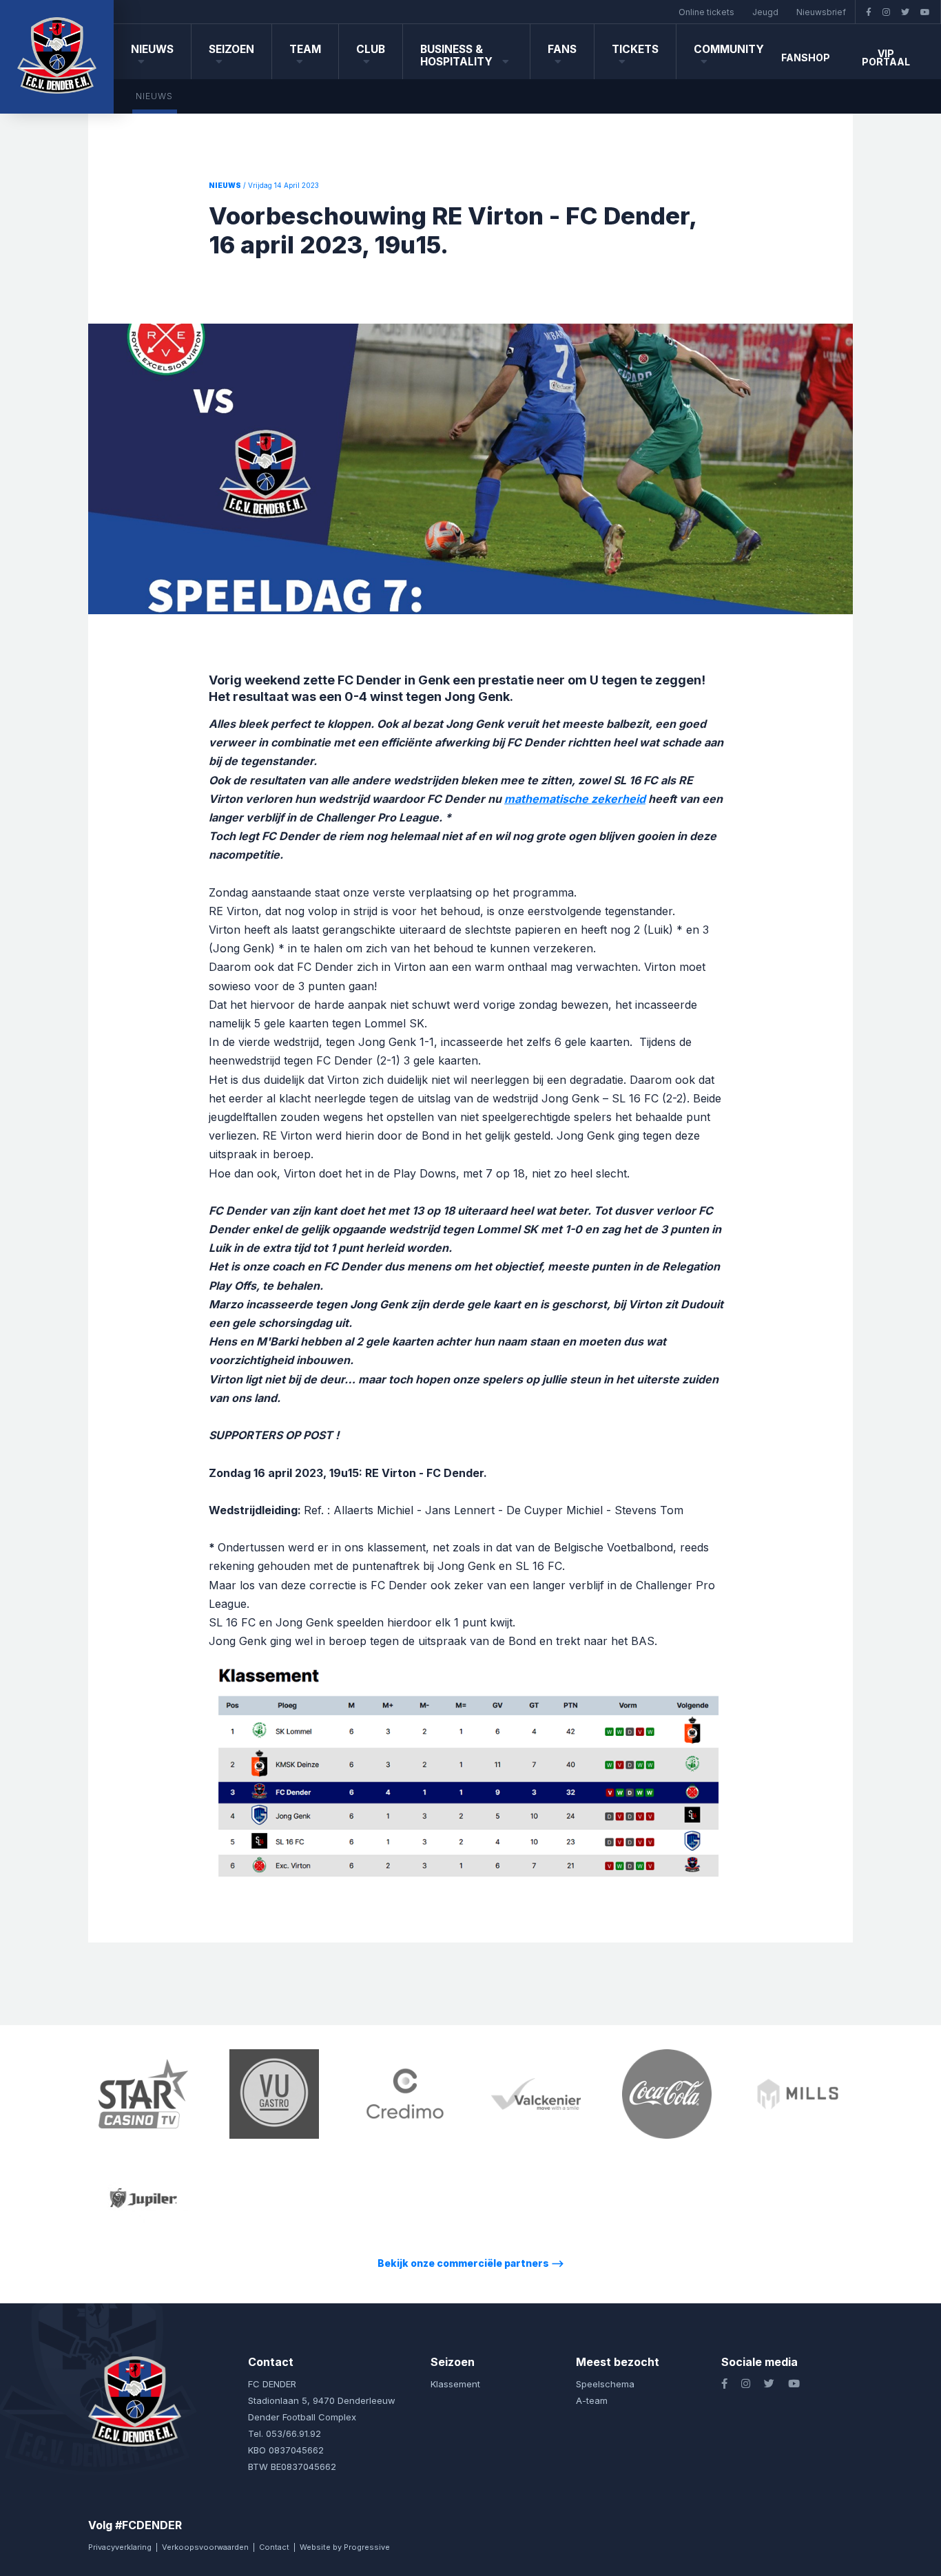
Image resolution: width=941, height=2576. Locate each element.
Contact (274, 2547)
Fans (562, 49)
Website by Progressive (345, 2547)
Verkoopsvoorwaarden (205, 2547)
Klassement (455, 2384)
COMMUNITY (729, 49)
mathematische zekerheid (575, 799)
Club (371, 49)
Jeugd (765, 12)
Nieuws (152, 49)
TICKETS (635, 49)
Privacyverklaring (120, 2547)
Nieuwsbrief (821, 12)
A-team (592, 2400)
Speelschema (605, 2384)
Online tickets (706, 12)
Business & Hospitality (458, 55)
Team (305, 49)
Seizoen (231, 49)
